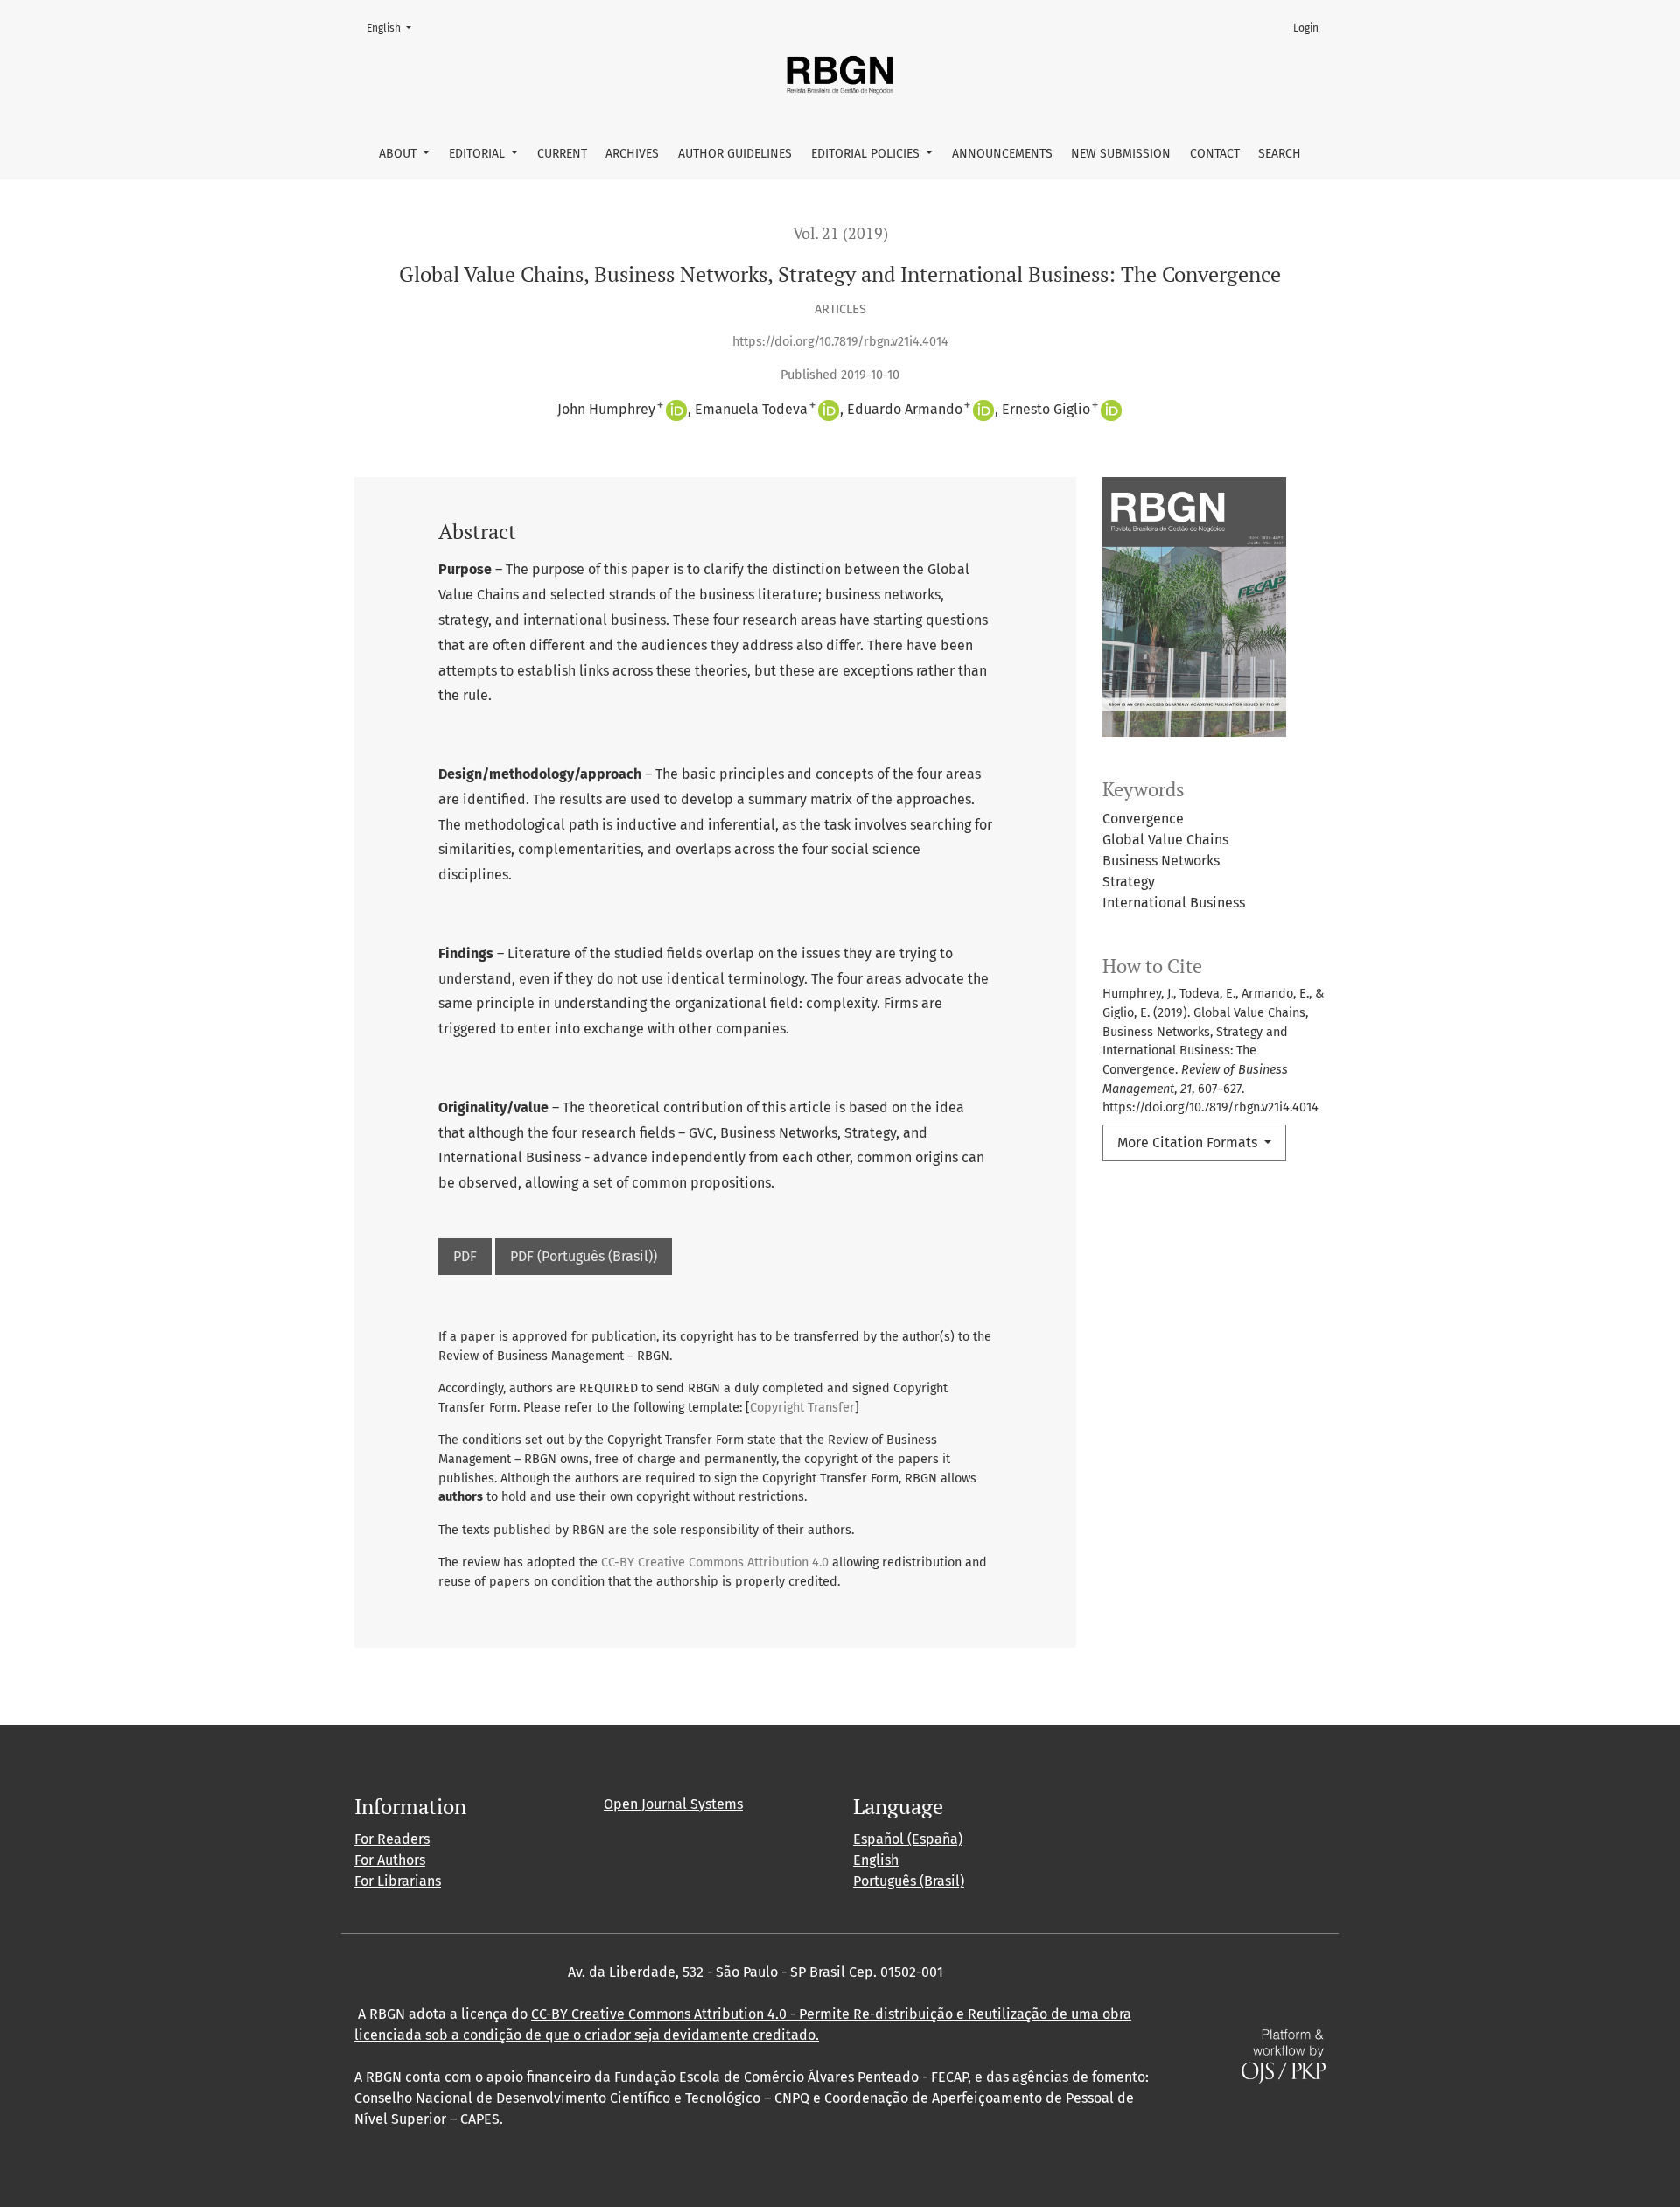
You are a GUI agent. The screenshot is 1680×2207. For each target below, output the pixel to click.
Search (1280, 154)
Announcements (1002, 154)
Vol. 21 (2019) (840, 233)
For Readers (392, 1839)
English (394, 28)
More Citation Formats (1189, 1142)
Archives (632, 154)
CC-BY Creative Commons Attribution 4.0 (715, 1562)
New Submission (1121, 154)
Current (562, 154)
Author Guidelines (735, 154)
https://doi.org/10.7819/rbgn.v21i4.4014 (840, 342)
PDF (465, 1256)
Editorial (479, 154)
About (399, 154)
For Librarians (398, 1881)
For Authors (390, 1860)
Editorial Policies (867, 154)
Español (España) (908, 1839)
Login (1306, 28)
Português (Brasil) (909, 1881)
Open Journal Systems (673, 1804)
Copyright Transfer (802, 1408)
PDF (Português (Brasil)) (584, 1256)
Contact (1215, 154)
